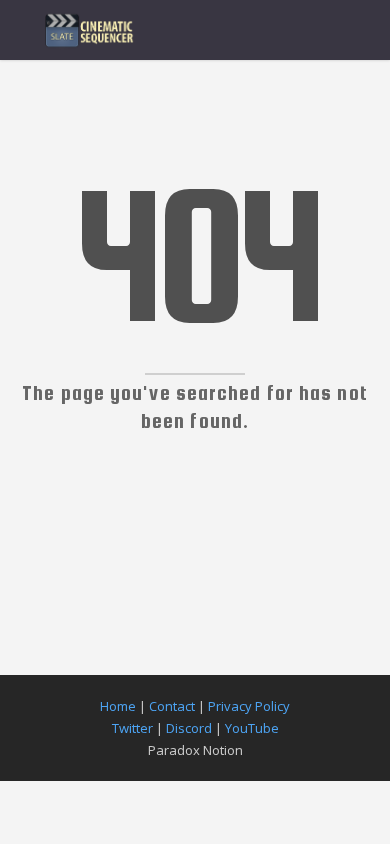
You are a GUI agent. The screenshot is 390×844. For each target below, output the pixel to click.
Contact (172, 706)
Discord (189, 728)
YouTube (252, 728)
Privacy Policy (249, 706)
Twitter (132, 728)
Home (118, 706)
